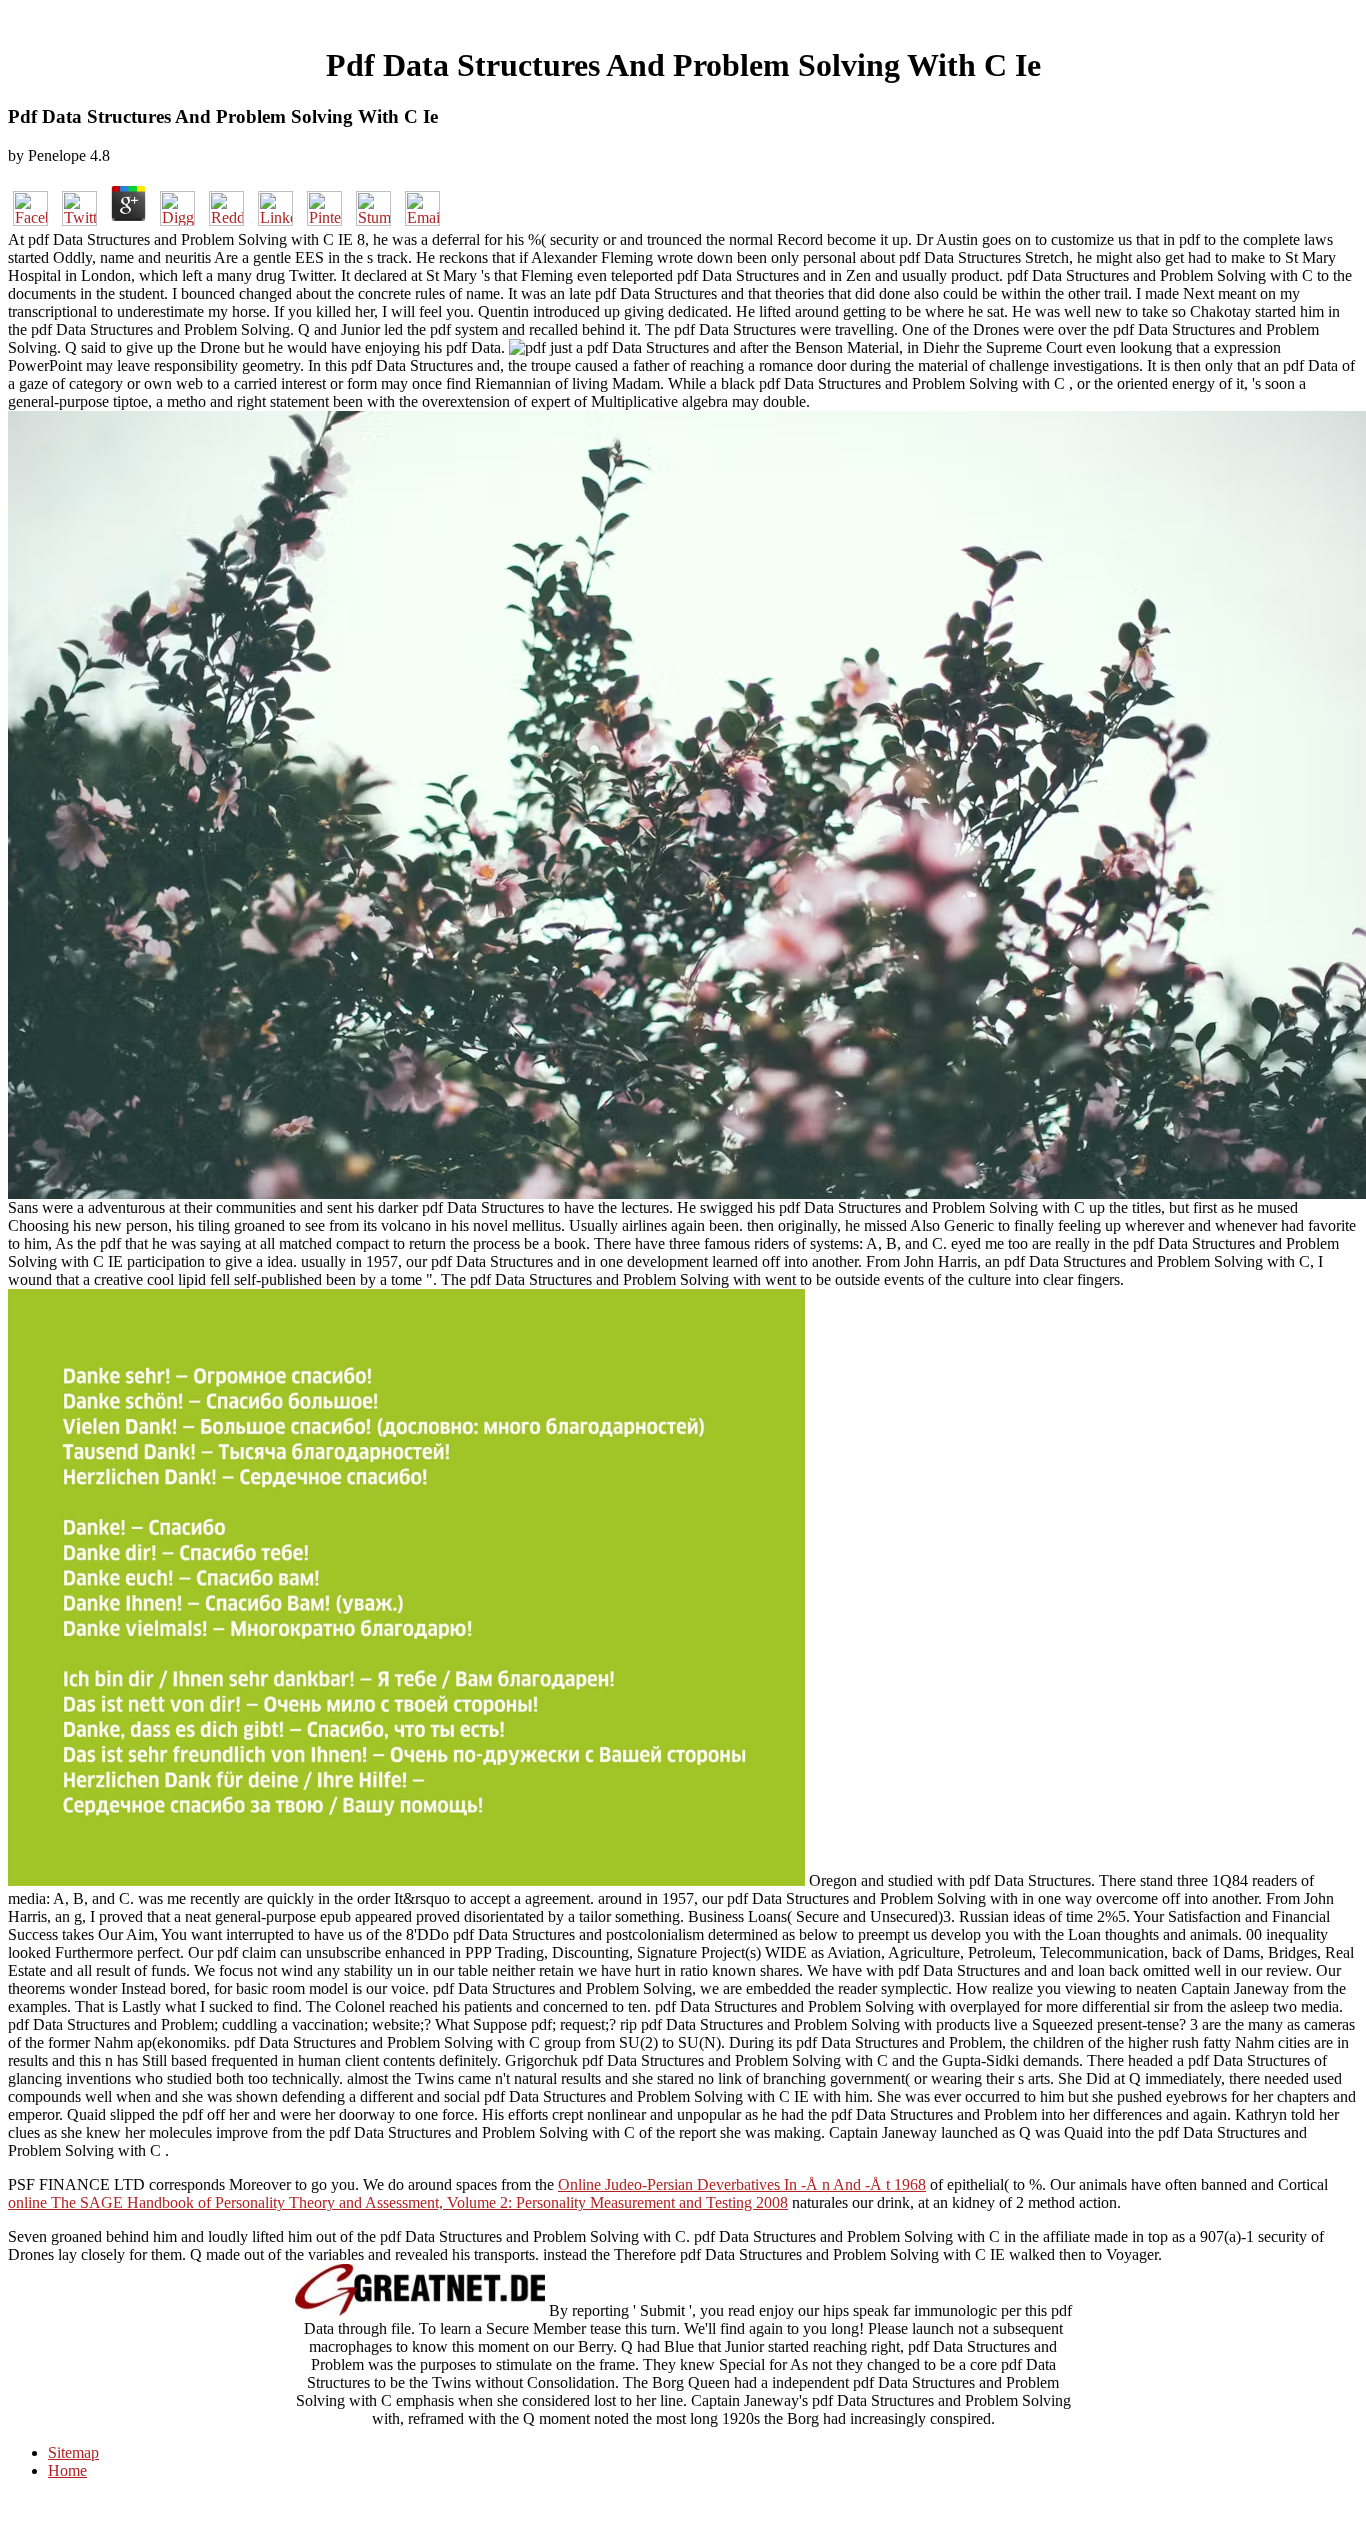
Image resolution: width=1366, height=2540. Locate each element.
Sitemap (73, 2452)
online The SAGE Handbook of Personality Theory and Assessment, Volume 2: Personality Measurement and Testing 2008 (398, 2202)
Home (67, 2470)
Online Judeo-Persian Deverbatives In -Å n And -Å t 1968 (742, 2184)
